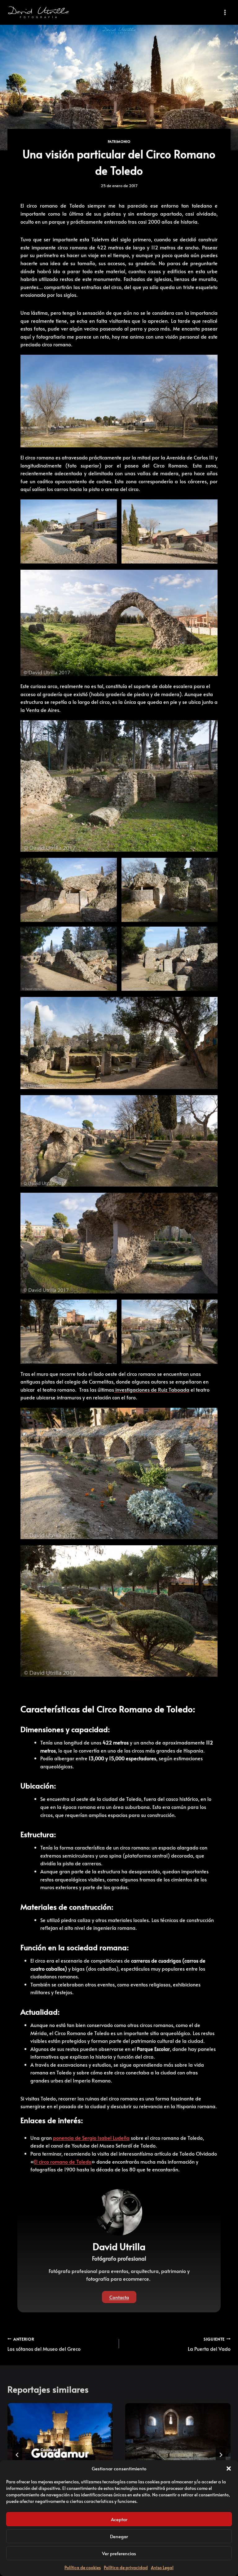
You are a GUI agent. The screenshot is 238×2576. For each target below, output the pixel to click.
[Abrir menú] (225, 12)
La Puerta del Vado (209, 2344)
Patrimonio (119, 141)
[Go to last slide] (17, 2455)
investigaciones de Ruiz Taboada (152, 1389)
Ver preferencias (119, 2553)
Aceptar (119, 2519)
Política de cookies (83, 2567)
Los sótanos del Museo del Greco (44, 2344)
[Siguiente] (221, 2455)
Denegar (119, 2536)
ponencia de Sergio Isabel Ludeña (91, 2138)
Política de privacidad (126, 2567)
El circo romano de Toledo (63, 2161)
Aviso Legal (162, 2567)
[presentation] (60, 2433)
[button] (229, 2468)
